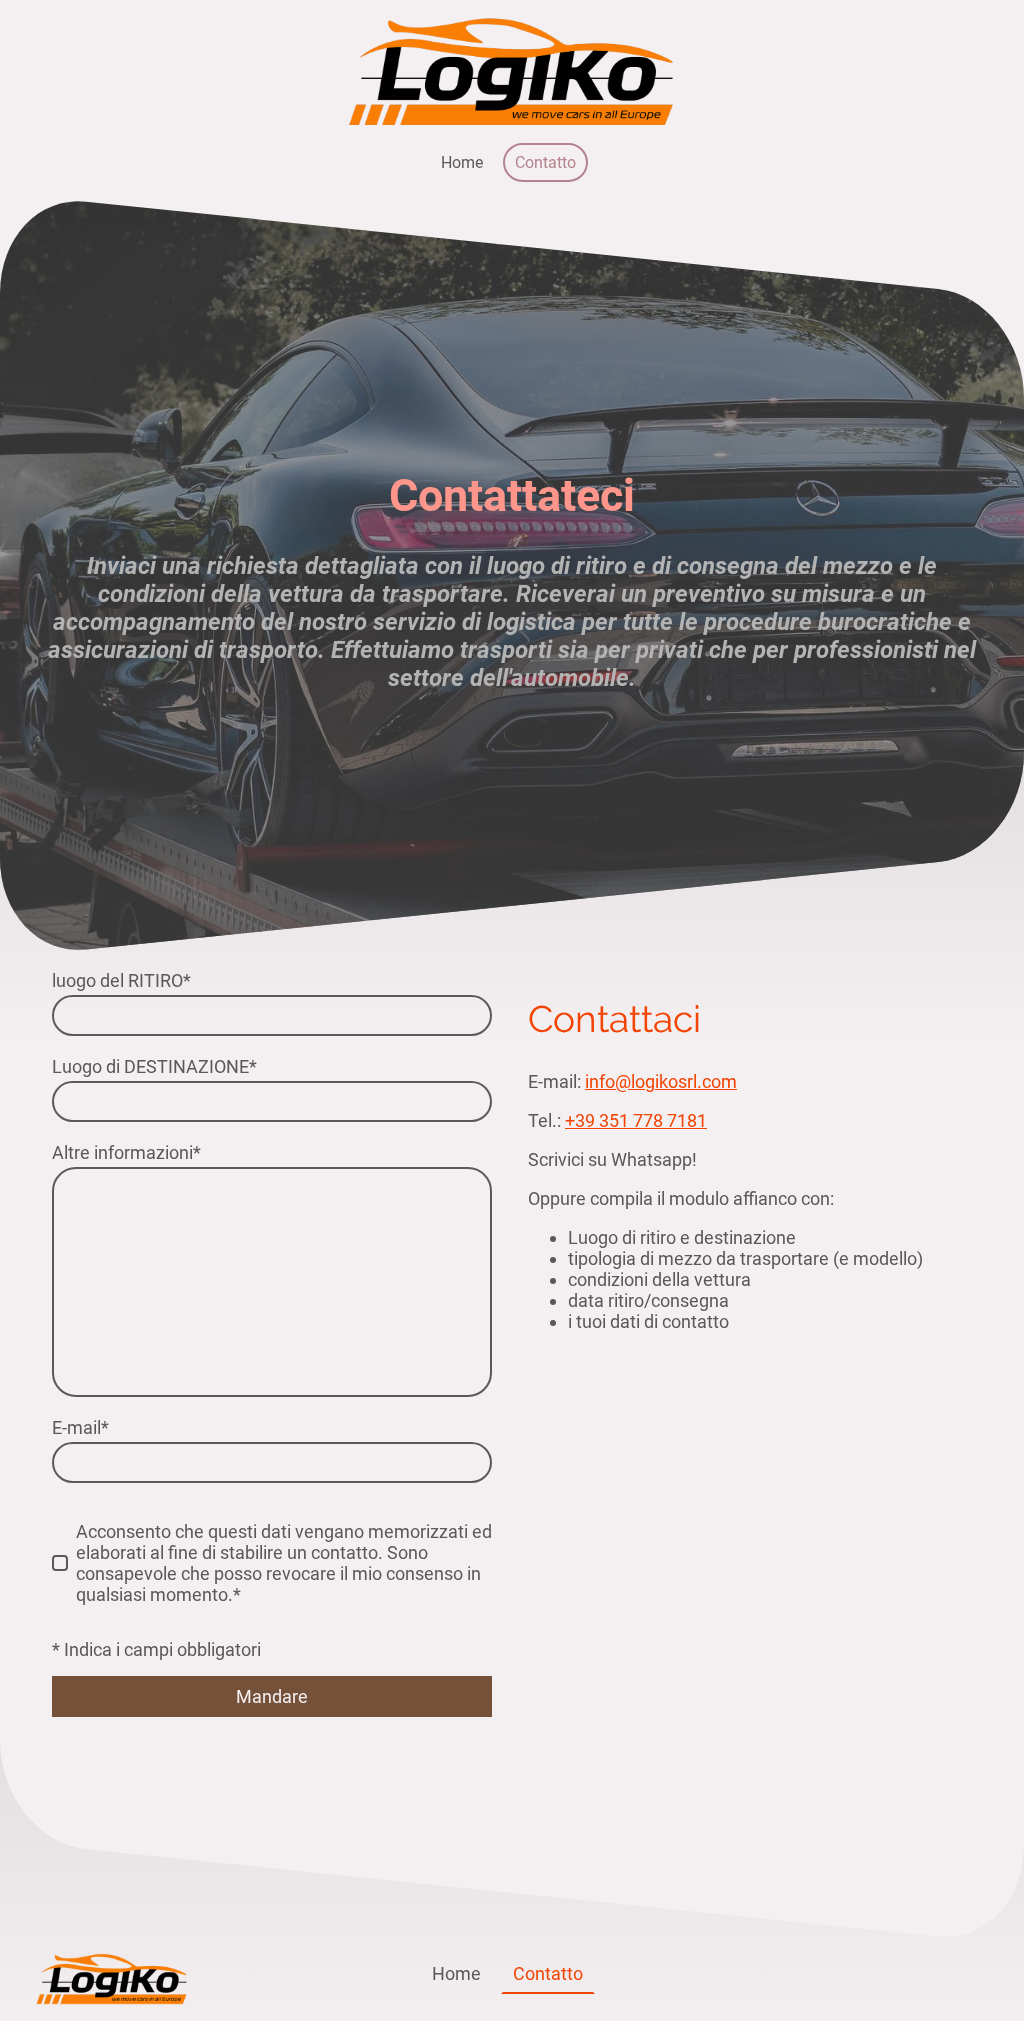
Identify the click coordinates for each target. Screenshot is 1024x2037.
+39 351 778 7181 (636, 1120)
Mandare (272, 1696)
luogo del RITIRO (121, 980)
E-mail (80, 1427)
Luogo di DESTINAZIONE (154, 1066)
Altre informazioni (126, 1152)
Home (462, 162)
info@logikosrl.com (661, 1081)
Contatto (545, 162)
